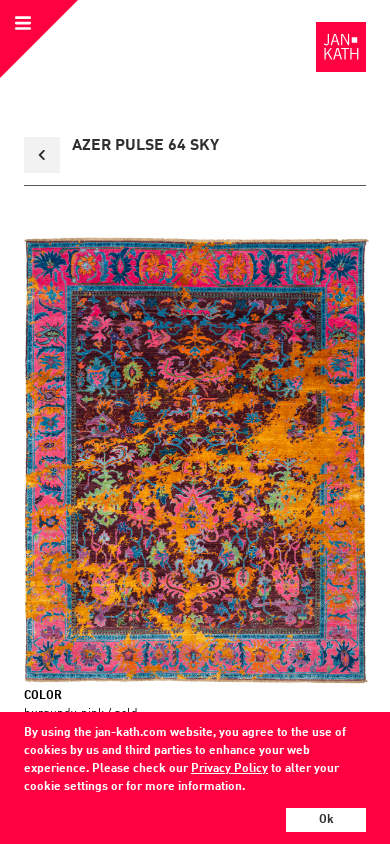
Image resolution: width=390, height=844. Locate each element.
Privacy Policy (229, 769)
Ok (326, 820)
